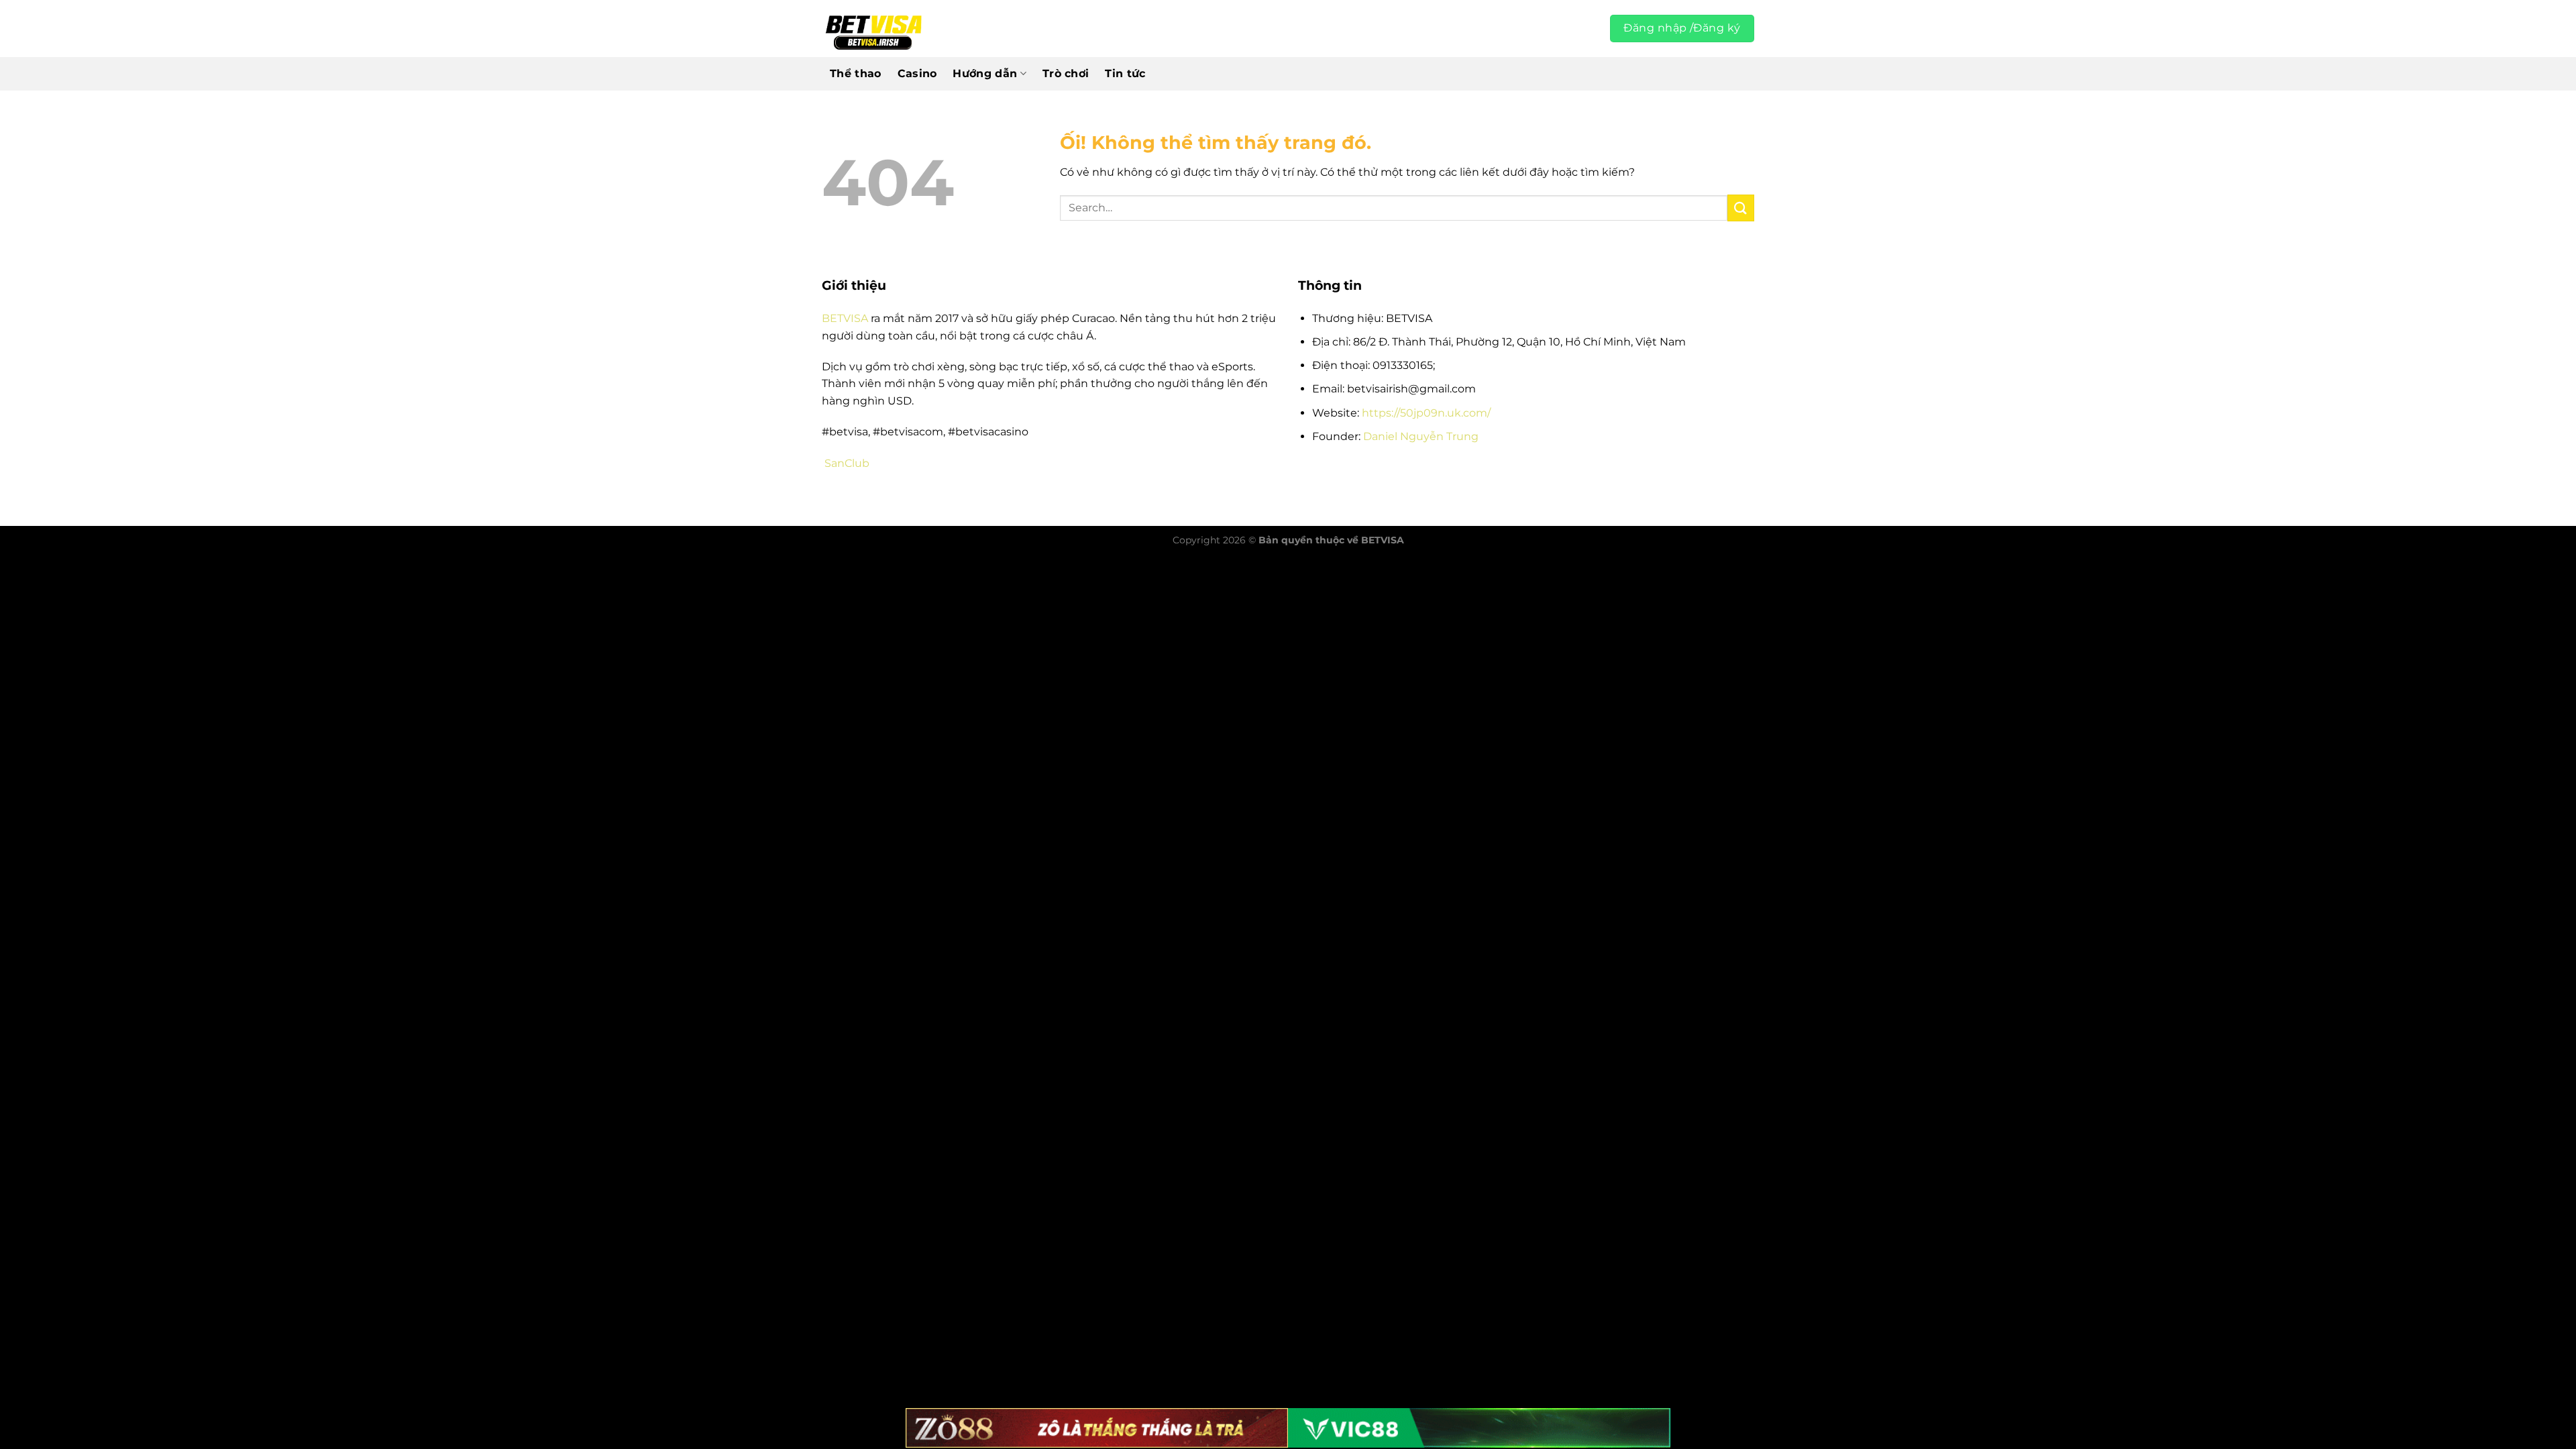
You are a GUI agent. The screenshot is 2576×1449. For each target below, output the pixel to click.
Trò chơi (1066, 73)
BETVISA (845, 318)
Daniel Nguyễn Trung (1421, 436)
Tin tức (1125, 73)
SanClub (847, 463)
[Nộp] (1741, 208)
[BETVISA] (873, 29)
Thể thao (856, 73)
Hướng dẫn (985, 73)
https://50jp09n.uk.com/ (1426, 413)
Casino (917, 73)
